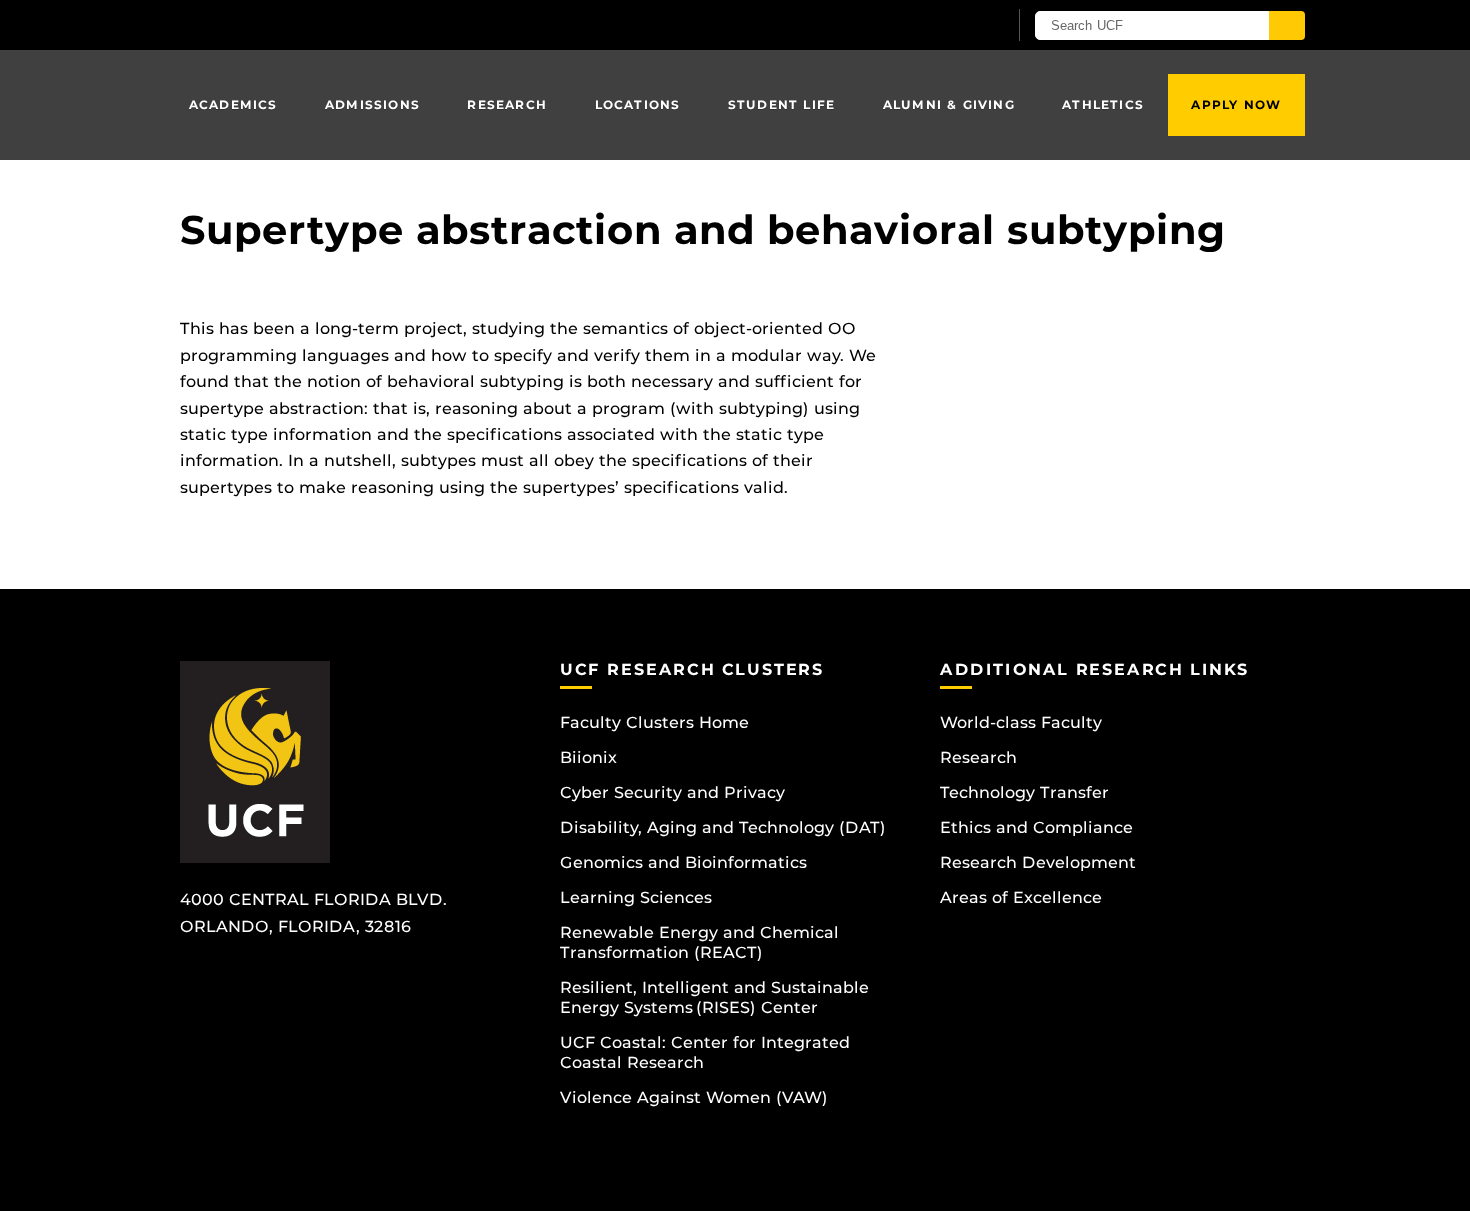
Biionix (588, 757)
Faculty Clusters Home (654, 722)
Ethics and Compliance (1036, 827)
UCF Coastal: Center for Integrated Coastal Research (705, 1052)
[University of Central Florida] (326, 24)
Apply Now (1236, 104)
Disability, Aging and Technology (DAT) (723, 827)
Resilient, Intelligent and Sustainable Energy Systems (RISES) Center (714, 997)
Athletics (1103, 104)
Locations (638, 104)
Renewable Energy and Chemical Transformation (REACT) (699, 942)
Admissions (372, 104)
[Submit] (1287, 25)
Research (507, 104)
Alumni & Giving (949, 104)
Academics (233, 104)
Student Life (781, 104)
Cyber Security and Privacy (672, 792)
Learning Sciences (636, 897)
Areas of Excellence (1021, 897)
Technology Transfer (1024, 792)
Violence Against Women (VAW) (694, 1097)
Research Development (1038, 862)
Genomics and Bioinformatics (683, 862)
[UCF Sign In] (942, 26)
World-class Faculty (1021, 722)
